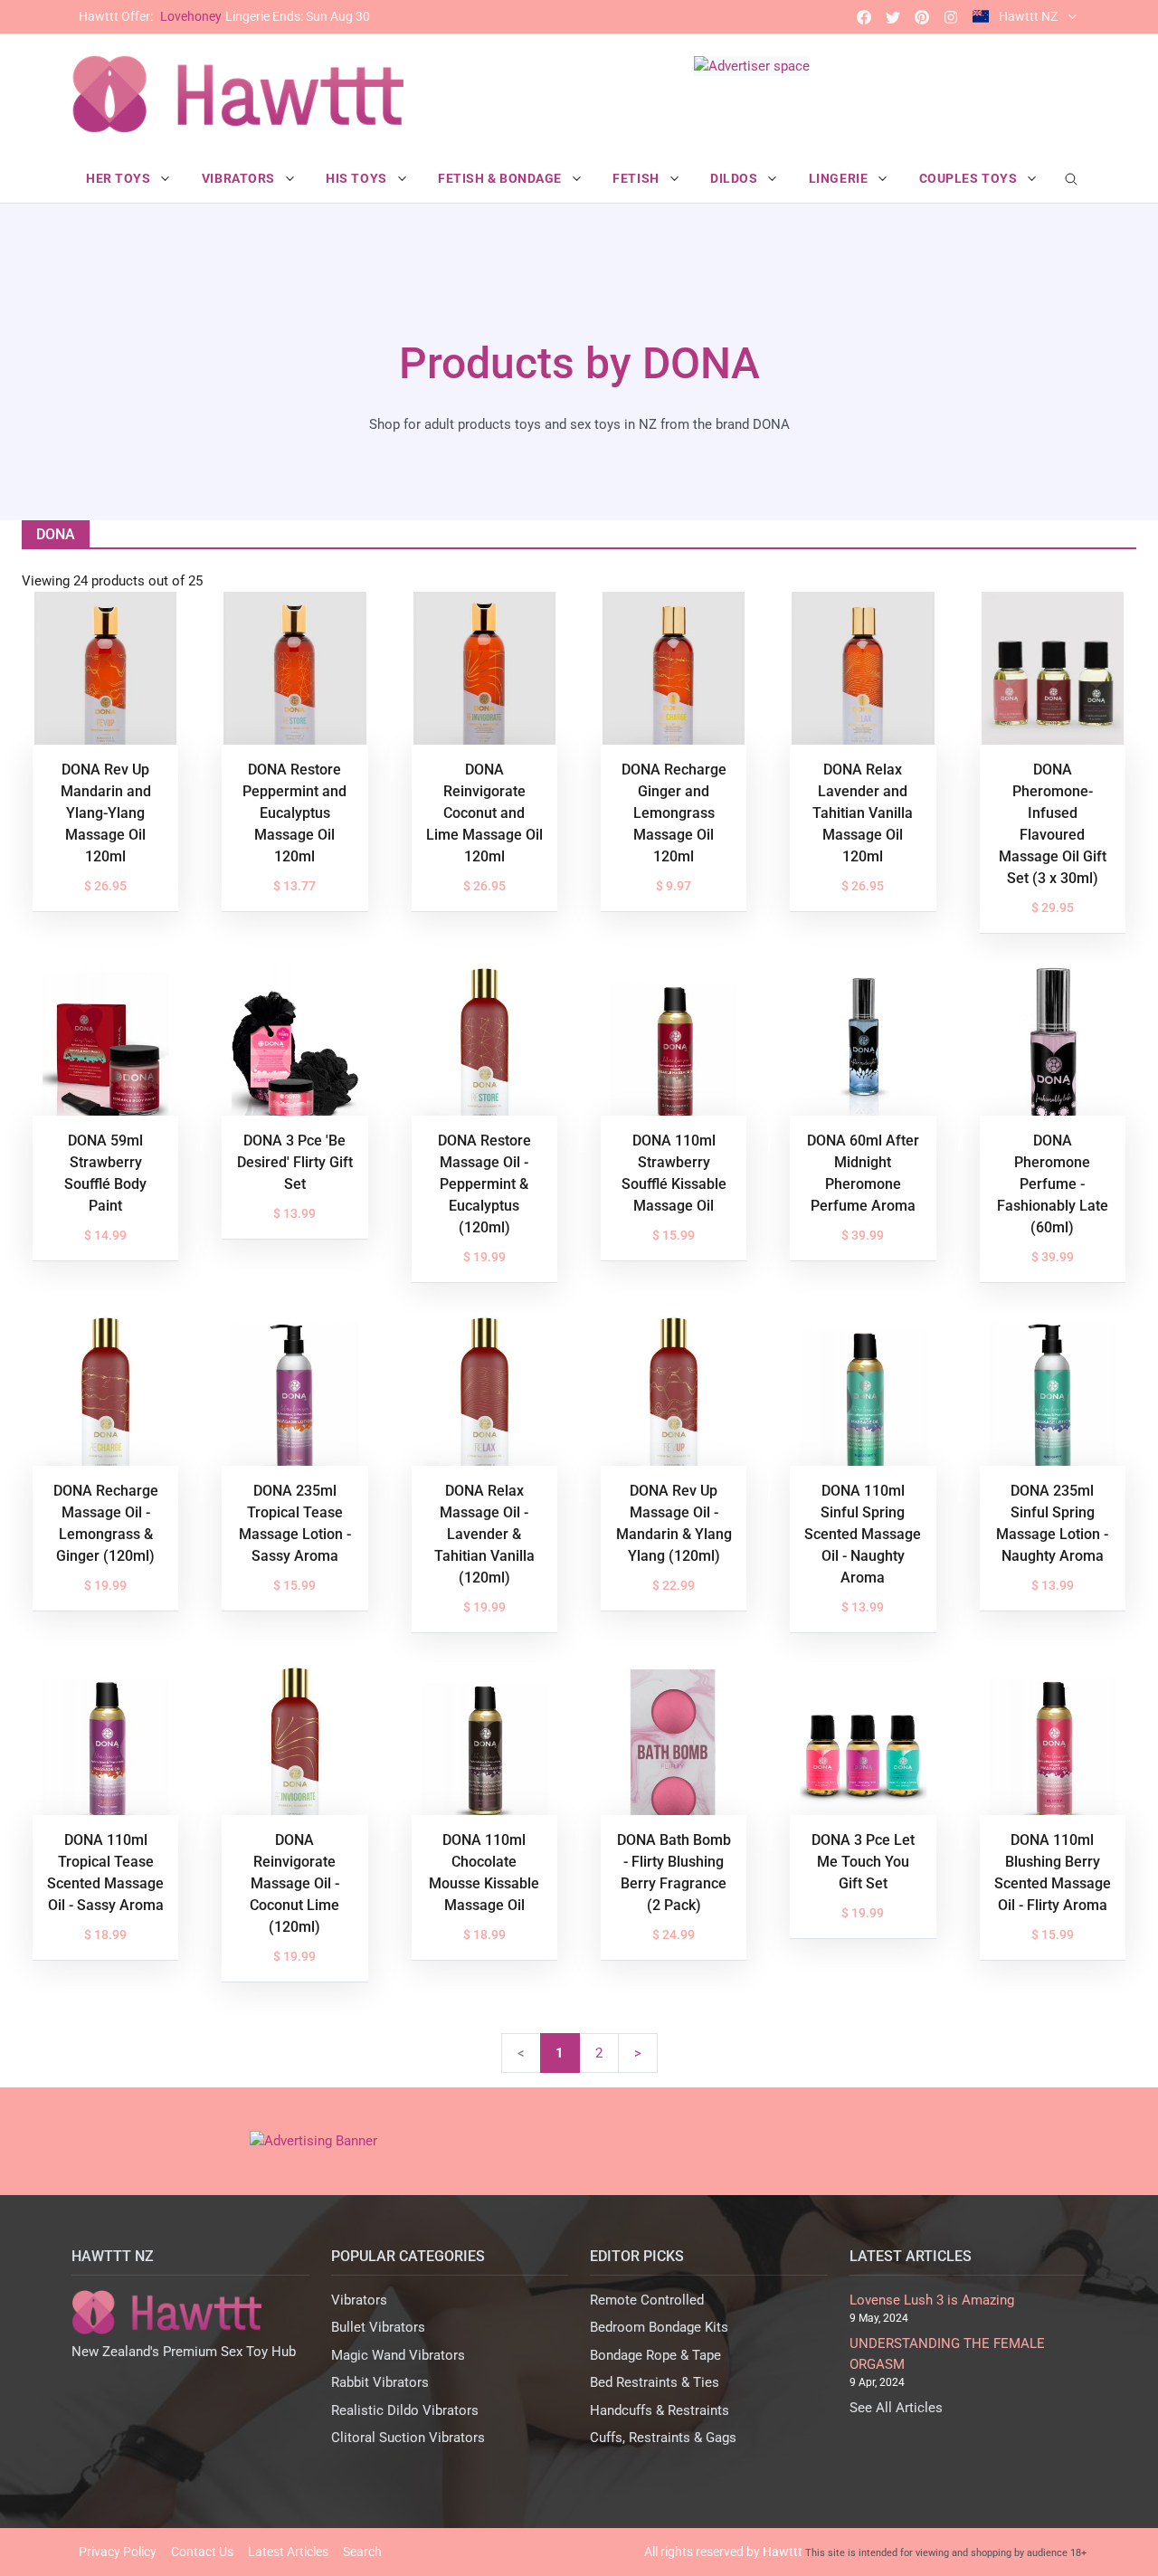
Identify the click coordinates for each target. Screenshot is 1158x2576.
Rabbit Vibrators (380, 2382)
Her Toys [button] (120, 178)
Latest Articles (288, 2552)
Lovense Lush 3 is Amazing (932, 2300)
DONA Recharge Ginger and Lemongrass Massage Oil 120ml (674, 813)
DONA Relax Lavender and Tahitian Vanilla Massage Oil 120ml (863, 813)
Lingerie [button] (840, 178)
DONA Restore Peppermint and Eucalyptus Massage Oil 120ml (294, 813)
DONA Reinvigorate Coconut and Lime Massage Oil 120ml (484, 813)
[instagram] (951, 17)
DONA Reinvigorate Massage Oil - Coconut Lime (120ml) (294, 1883)
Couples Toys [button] (970, 178)
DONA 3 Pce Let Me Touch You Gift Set (863, 1862)
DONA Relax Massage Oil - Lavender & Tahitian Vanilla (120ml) (484, 1534)
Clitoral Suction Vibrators (408, 2438)
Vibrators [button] (240, 178)
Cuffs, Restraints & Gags (663, 2438)
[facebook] (864, 17)
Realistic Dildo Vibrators (405, 2410)
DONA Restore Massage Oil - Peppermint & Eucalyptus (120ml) (484, 1184)
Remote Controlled (647, 2300)
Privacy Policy (118, 2552)
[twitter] (893, 17)
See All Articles (896, 2408)
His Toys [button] (358, 178)
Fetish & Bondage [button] (502, 178)
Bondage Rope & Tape (655, 2355)
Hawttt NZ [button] (1028, 16)
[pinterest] (922, 17)
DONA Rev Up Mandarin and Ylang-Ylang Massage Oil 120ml (106, 813)
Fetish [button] (637, 178)
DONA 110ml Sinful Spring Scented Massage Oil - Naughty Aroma (863, 1534)
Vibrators (359, 2300)
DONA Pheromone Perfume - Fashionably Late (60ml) (1053, 1184)
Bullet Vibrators (378, 2327)
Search (362, 2552)
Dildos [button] (736, 178)
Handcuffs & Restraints (660, 2410)
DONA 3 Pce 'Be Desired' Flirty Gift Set (295, 1162)
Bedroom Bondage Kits (659, 2327)
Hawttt (783, 2552)
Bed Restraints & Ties (655, 2382)
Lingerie (224, 16)
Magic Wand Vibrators (398, 2355)
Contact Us (202, 2552)
